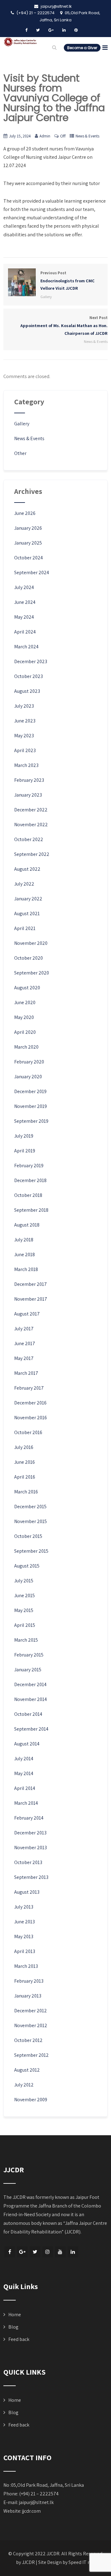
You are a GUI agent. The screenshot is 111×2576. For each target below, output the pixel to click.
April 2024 (25, 632)
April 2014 (25, 1788)
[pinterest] (76, 30)
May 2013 (24, 1936)
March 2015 (26, 1640)
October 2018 (28, 1195)
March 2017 (26, 1373)
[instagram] (48, 2252)
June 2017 (25, 1343)
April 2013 (25, 1951)
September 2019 (31, 1121)
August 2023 (27, 691)
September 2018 (31, 1210)
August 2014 (27, 1744)
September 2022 (32, 854)
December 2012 (31, 2011)
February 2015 (29, 1655)
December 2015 (30, 1507)
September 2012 (31, 2055)
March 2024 (26, 647)
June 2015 (25, 1595)
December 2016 (30, 1403)
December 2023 (31, 661)
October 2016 (28, 1432)
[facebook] (26, 30)
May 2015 (24, 1610)
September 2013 (31, 1877)
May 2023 (24, 736)
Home (15, 2315)
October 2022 (29, 839)
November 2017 (31, 1299)
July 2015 (24, 1581)
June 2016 (25, 1462)
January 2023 (28, 795)
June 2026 (25, 513)
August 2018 (27, 1225)
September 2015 (31, 1551)
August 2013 (27, 1892)
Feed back (19, 2339)
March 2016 (26, 1492)
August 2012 (27, 2070)
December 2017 (31, 1284)
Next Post (64, 326)
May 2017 (24, 1358)
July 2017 (24, 1329)
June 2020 (25, 1002)
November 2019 (31, 1106)
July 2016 (24, 1447)
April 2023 (25, 750)
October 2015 (28, 1536)
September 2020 (32, 973)
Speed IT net (82, 2562)
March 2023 (26, 765)
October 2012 (28, 2040)
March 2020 (26, 1047)
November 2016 (31, 1418)
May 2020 (24, 1017)
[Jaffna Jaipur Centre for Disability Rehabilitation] (20, 42)
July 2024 (24, 587)
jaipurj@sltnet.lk (36, 2502)
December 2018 (30, 1180)
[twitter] (38, 30)
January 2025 (28, 543)
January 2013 (28, 1996)
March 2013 (26, 1966)
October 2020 (29, 958)
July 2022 (24, 884)
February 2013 (29, 1981)
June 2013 (25, 1922)
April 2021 (25, 928)
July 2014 (24, 1759)
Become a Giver (82, 48)
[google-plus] (51, 30)
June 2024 (25, 602)
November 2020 (31, 943)
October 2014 (28, 1714)
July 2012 (24, 2085)
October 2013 (28, 1862)
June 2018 (25, 1254)
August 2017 (27, 1314)
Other (20, 453)
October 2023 (29, 676)
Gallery (46, 297)
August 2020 (27, 988)
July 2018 (24, 1240)
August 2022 (27, 869)
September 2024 (32, 572)
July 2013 (24, 1907)
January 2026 (28, 528)
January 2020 (28, 1077)
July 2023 (24, 706)
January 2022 (28, 899)
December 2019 (30, 1091)
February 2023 (29, 780)
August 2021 (27, 913)
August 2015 (27, 1566)
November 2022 (31, 825)
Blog (13, 2327)
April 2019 (25, 1151)
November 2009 (31, 2100)
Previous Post (68, 281)
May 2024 (24, 617)
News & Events (87, 136)
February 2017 (29, 1388)
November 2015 (31, 1521)
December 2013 (30, 1833)
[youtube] (60, 2252)
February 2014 (29, 1818)
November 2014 (31, 1699)
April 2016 (25, 1477)
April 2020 (25, 1032)
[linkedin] (64, 30)
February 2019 (29, 1166)
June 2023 (25, 721)
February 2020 (29, 1062)
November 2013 (31, 1848)
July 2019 (24, 1136)
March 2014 (26, 1803)
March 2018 (26, 1269)
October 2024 (29, 558)
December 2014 (30, 1684)
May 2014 (24, 1773)
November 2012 (31, 2025)
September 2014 (31, 1729)
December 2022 (31, 810)
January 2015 (28, 1670)
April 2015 (25, 1625)
